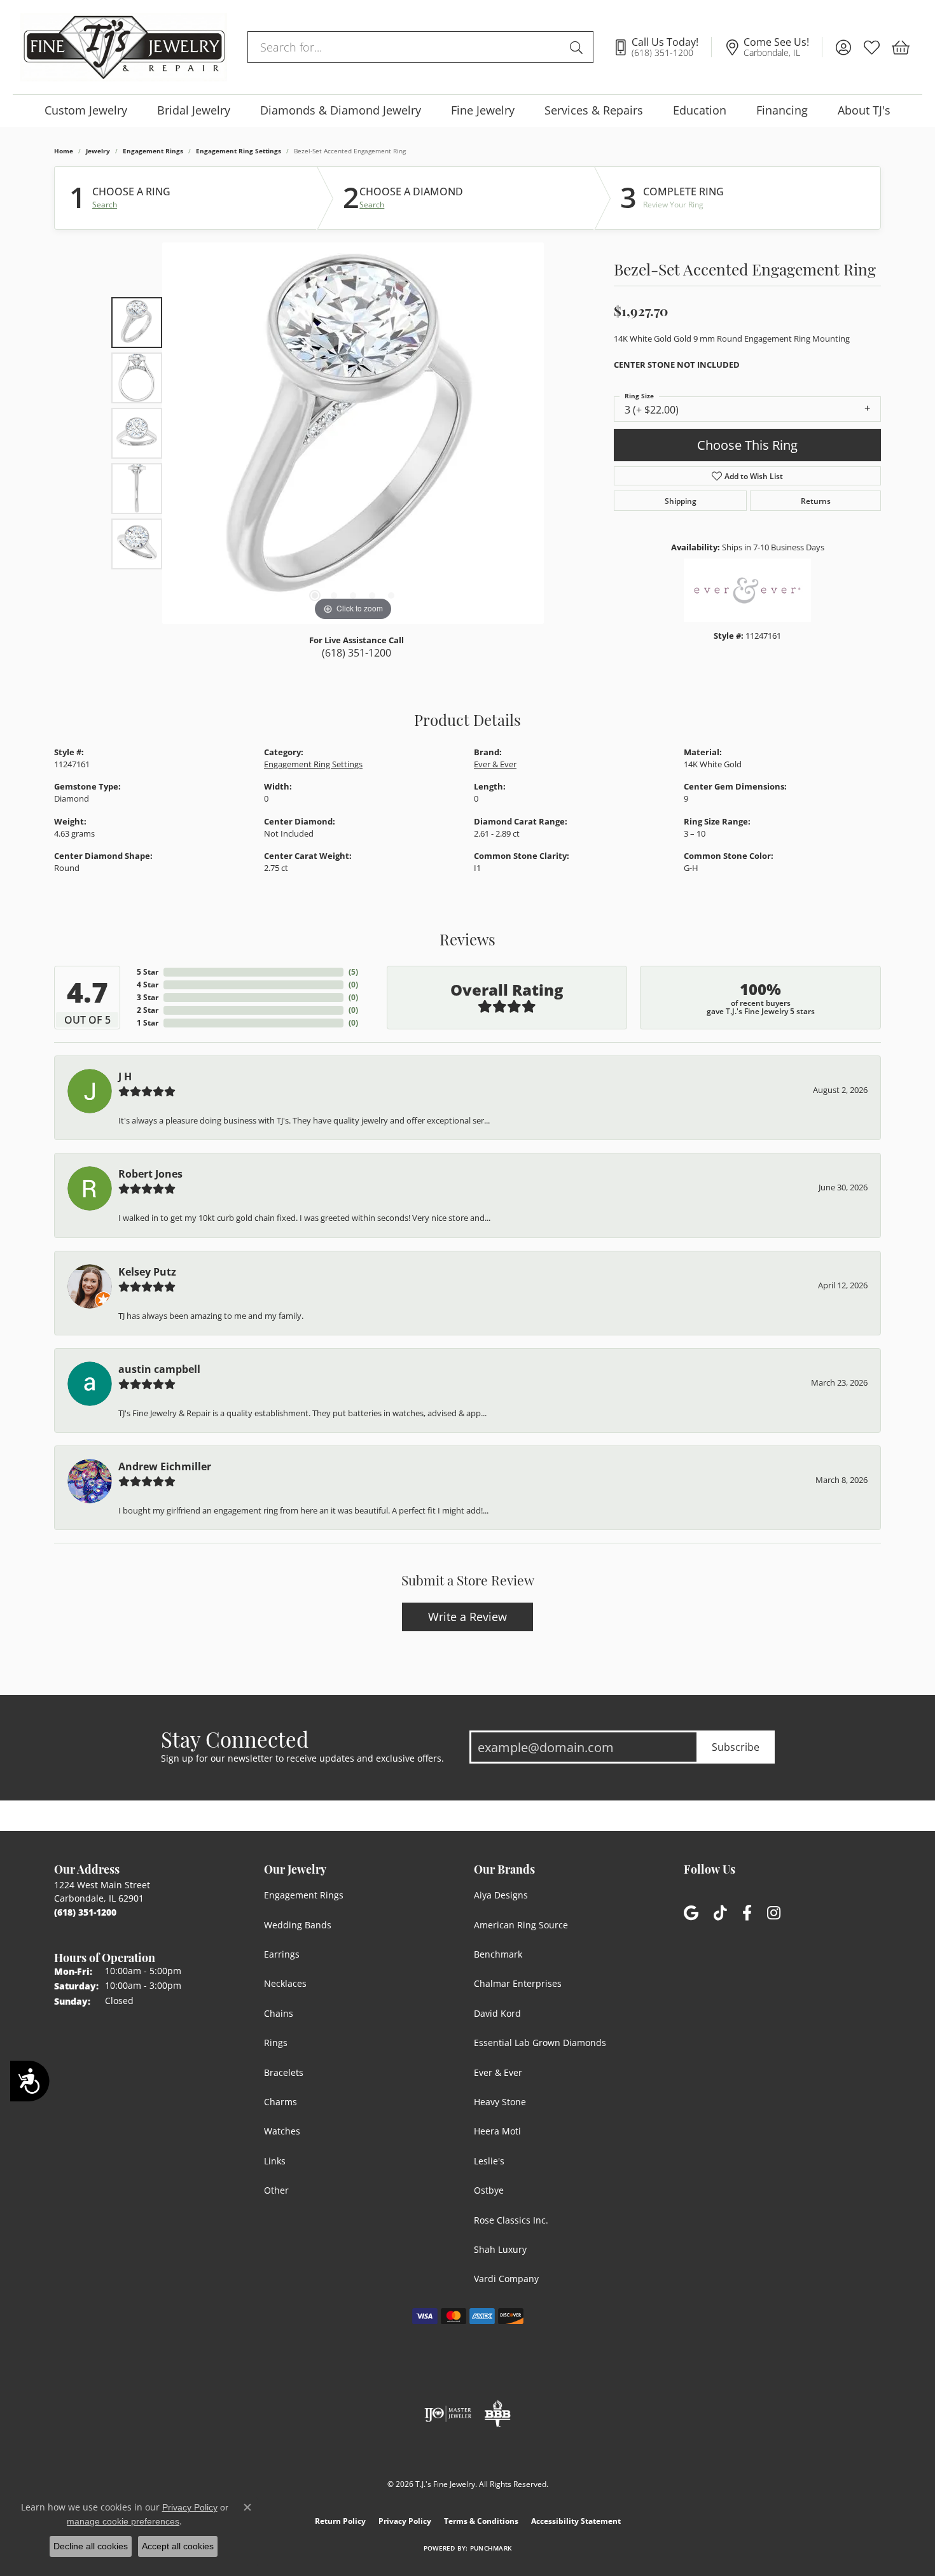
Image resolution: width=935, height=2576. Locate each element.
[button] (843, 47)
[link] (662, 47)
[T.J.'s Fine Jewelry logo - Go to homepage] (124, 47)
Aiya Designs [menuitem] (501, 1895)
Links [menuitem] (275, 2161)
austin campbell (159, 1369)
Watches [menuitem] (282, 2131)
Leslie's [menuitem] (489, 2161)
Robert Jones (150, 1174)
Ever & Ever (495, 764)
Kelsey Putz (147, 1272)
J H (125, 1076)
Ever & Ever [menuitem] (498, 2072)
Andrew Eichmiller (165, 1466)
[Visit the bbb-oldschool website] (497, 2414)
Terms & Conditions (481, 2521)
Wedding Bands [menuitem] (298, 1925)
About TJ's (864, 110)
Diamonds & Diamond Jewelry (341, 110)
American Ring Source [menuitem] (521, 1925)
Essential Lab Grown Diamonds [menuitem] (540, 2043)
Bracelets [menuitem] (284, 2072)
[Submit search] (578, 47)
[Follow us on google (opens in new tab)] (691, 1913)
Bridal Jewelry (194, 110)
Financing (782, 110)
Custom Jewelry (86, 110)
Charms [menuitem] (280, 2102)
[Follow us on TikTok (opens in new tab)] (720, 1913)
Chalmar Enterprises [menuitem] (518, 1983)
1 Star (148, 1023)
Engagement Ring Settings (239, 151)
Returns (816, 501)
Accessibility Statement (576, 2521)
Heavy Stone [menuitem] (500, 2102)
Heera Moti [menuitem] (497, 2131)
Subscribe (736, 1747)
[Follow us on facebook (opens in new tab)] (747, 1913)
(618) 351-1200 (357, 653)
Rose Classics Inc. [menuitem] (511, 2220)
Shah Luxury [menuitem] (500, 2249)
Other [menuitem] (276, 2190)
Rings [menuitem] (276, 2043)
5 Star (148, 972)
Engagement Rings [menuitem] (304, 1895)
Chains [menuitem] (279, 2013)
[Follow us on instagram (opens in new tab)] (774, 1913)
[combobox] (406, 47)
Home (64, 151)
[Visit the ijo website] (448, 2414)
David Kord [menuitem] (497, 2013)
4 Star (148, 985)
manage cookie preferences (123, 2521)
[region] (353, 433)
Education (700, 110)
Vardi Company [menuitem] (506, 2279)
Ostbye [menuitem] (489, 2190)
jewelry (98, 151)
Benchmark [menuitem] (498, 1954)
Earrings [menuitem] (282, 1954)
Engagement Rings (153, 151)
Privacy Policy (405, 2521)
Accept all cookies (178, 2546)
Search (105, 205)
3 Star (148, 997)
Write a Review (468, 1617)
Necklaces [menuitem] (285, 1983)
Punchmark (491, 2548)
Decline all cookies (91, 2546)
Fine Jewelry (483, 110)
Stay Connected (235, 1739)
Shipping (681, 501)
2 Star (148, 1010)
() (353, 972)
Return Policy (340, 2521)
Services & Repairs (594, 110)
